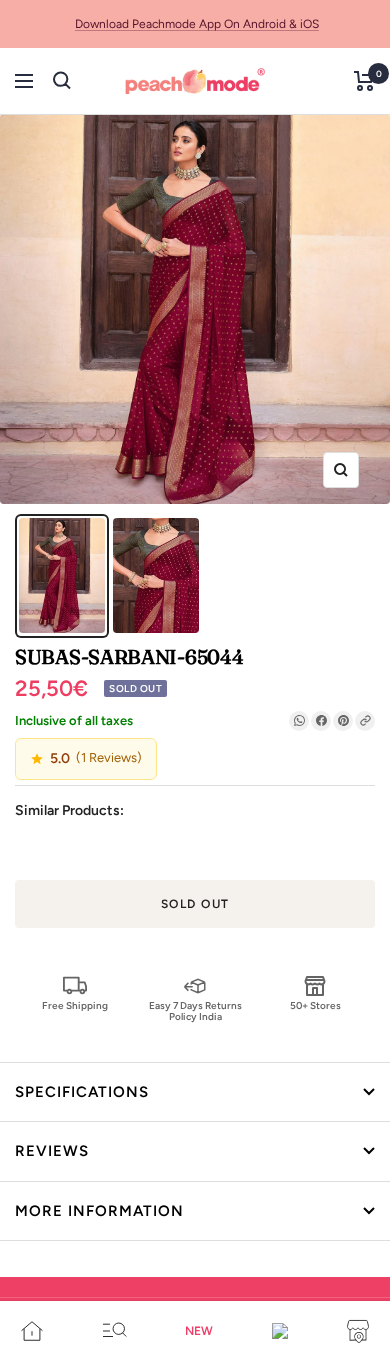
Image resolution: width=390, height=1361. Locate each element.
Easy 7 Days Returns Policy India (195, 1010)
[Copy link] (365, 721)
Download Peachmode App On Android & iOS (197, 24)
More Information (99, 1211)
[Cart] (364, 81)
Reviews (52, 1151)
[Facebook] (321, 721)
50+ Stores (315, 1005)
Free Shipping (75, 1005)
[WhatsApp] (299, 721)
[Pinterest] (343, 721)
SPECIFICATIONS (82, 1092)
